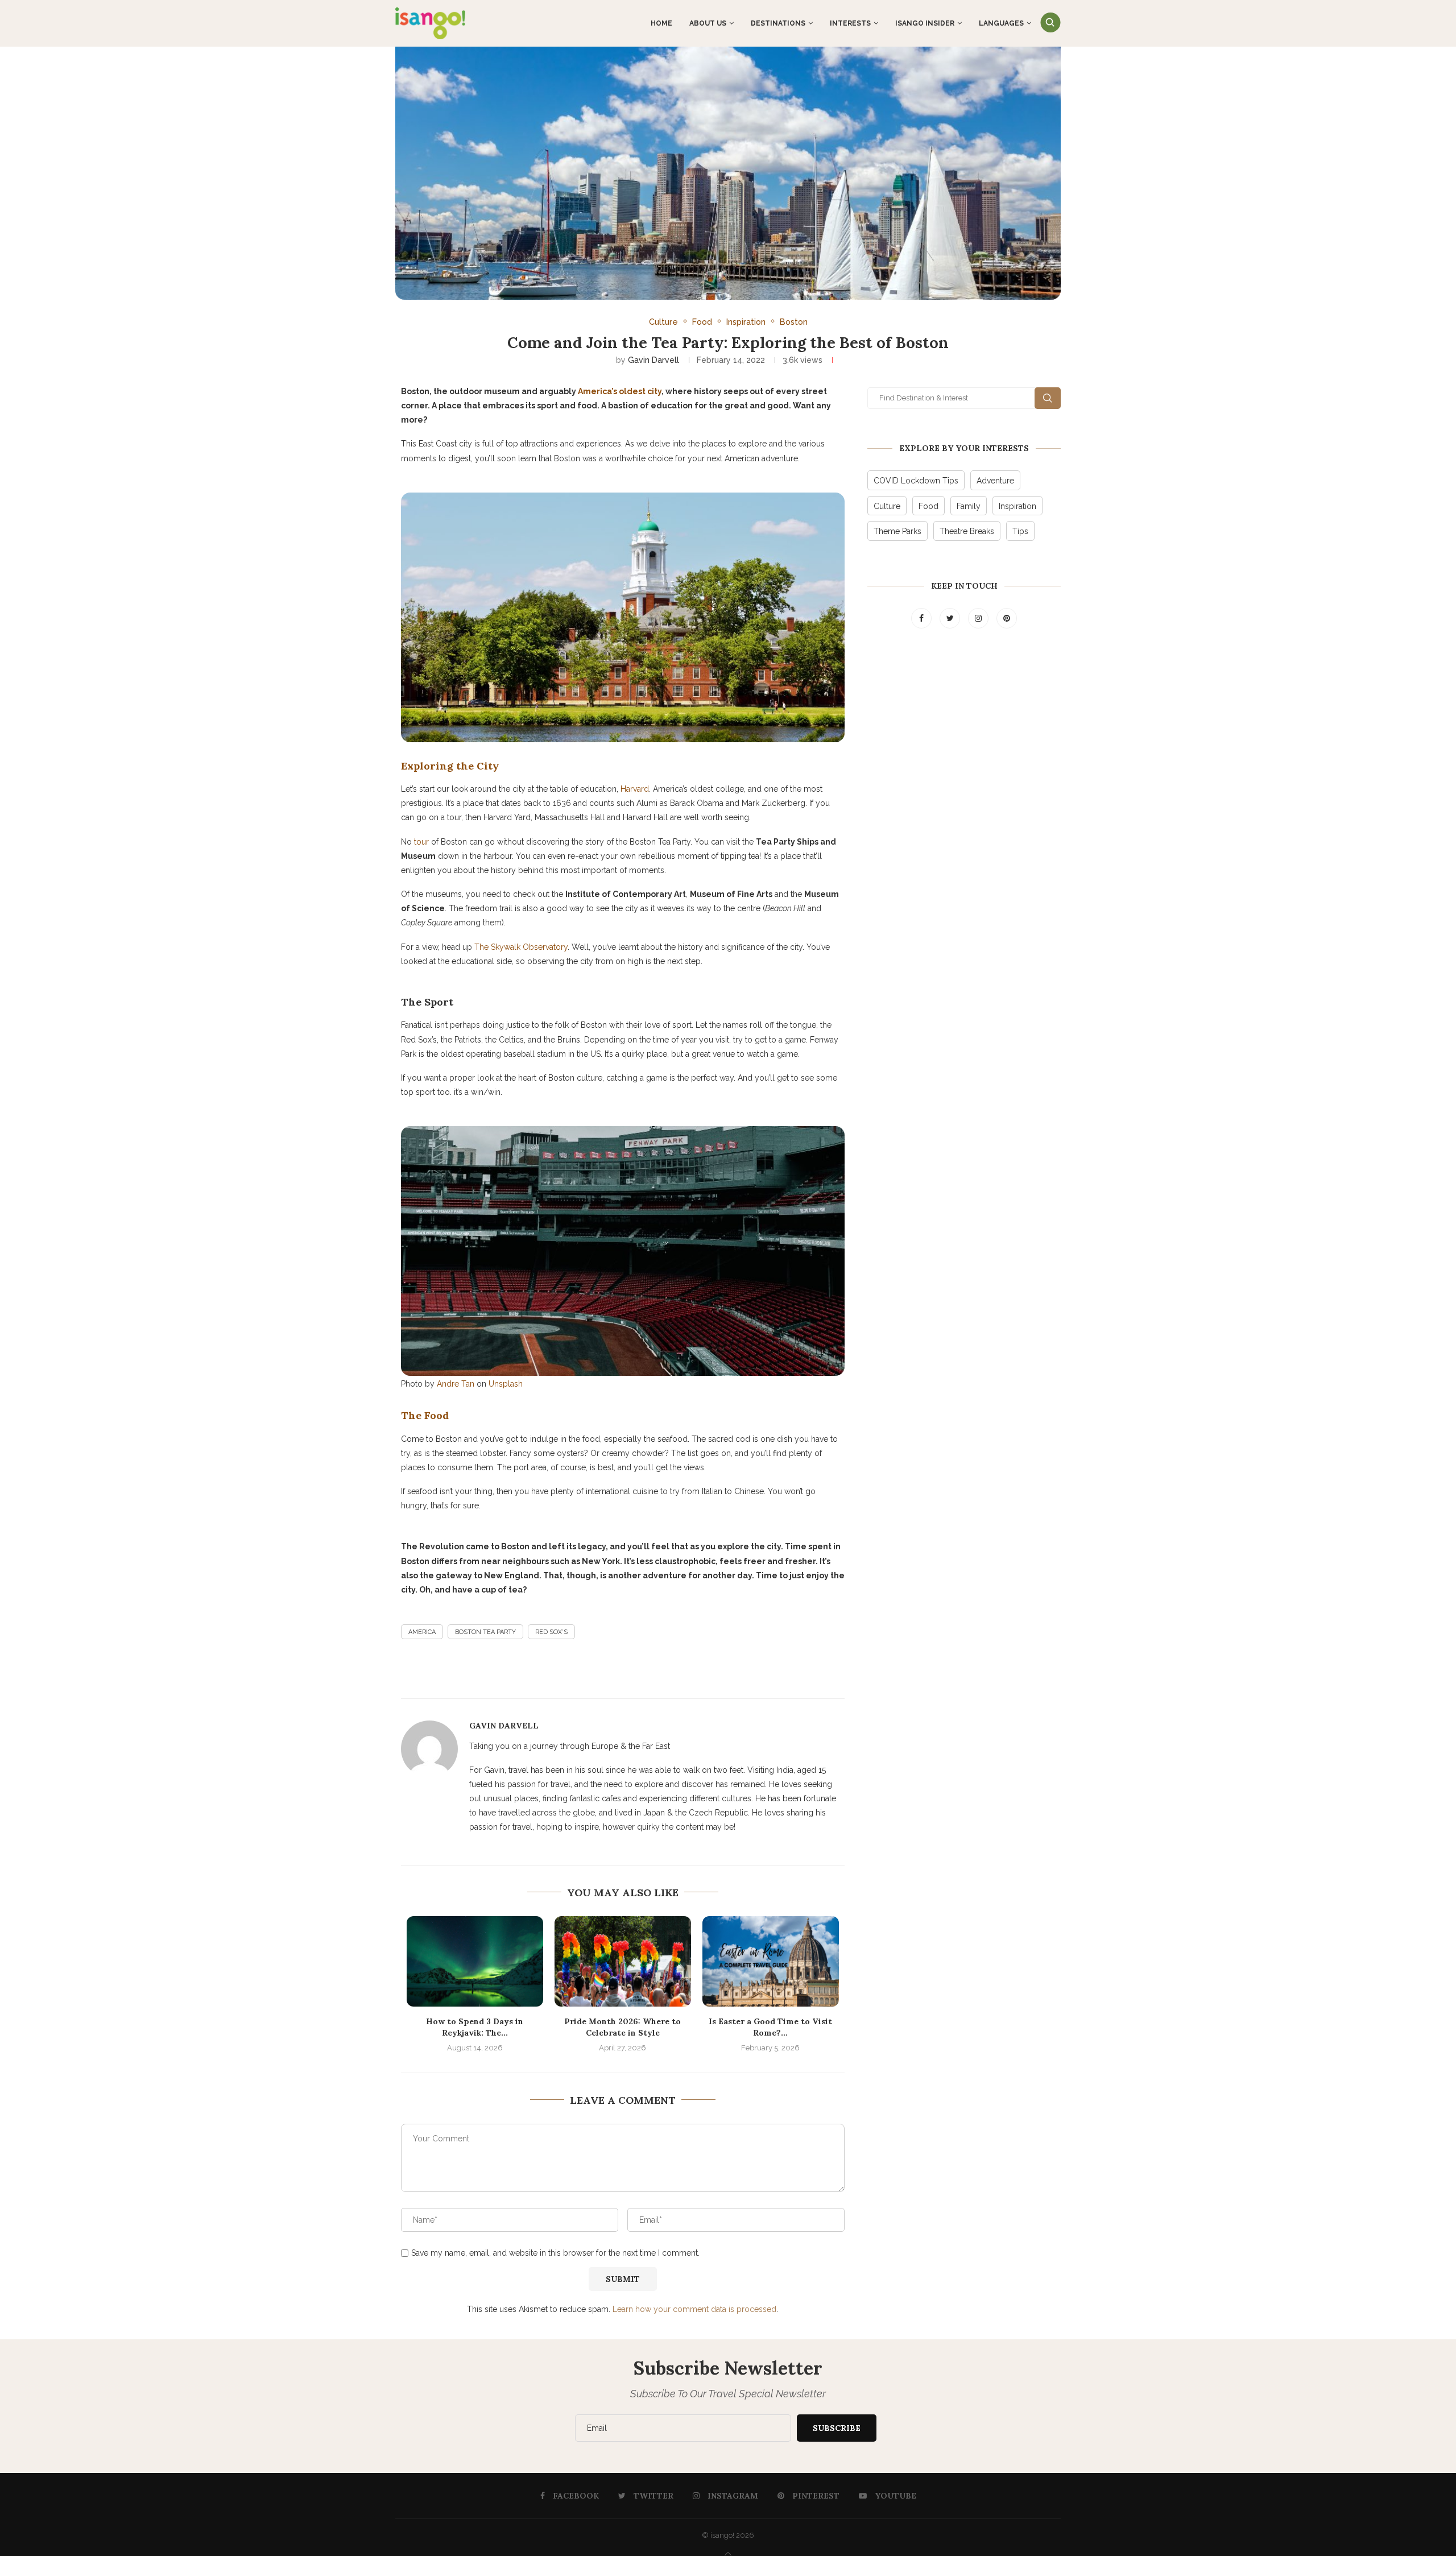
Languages (1001, 23)
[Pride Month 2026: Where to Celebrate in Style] (623, 1962)
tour (421, 842)
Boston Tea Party (485, 1632)
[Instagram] (979, 618)
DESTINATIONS (778, 23)
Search (1048, 398)
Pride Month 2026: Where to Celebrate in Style (622, 2027)
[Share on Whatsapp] (589, 1674)
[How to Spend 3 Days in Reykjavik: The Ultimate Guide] (475, 1962)
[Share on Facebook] (479, 1674)
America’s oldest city (620, 391)
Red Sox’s (551, 1632)
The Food (425, 1415)
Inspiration (746, 322)
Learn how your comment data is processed (694, 2309)
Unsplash (506, 1384)
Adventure (995, 481)
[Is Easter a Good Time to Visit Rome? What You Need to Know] (771, 1962)
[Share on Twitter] (507, 1674)
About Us (708, 23)
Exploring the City (450, 766)
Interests (850, 23)
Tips (1020, 531)
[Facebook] (923, 618)
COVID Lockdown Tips (916, 481)
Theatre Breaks (967, 531)
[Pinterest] (1007, 618)
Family (969, 506)
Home (661, 23)
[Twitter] (951, 618)
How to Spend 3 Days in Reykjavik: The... (475, 2027)
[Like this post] (665, 1675)
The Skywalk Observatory (521, 947)
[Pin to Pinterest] (534, 1674)
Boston (794, 322)
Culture (663, 322)
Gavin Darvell (653, 360)
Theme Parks (897, 531)
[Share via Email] (561, 1674)
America (422, 1632)
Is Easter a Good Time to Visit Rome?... (770, 2027)
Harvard (635, 789)
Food (702, 322)
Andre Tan (456, 1384)
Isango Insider (925, 23)
